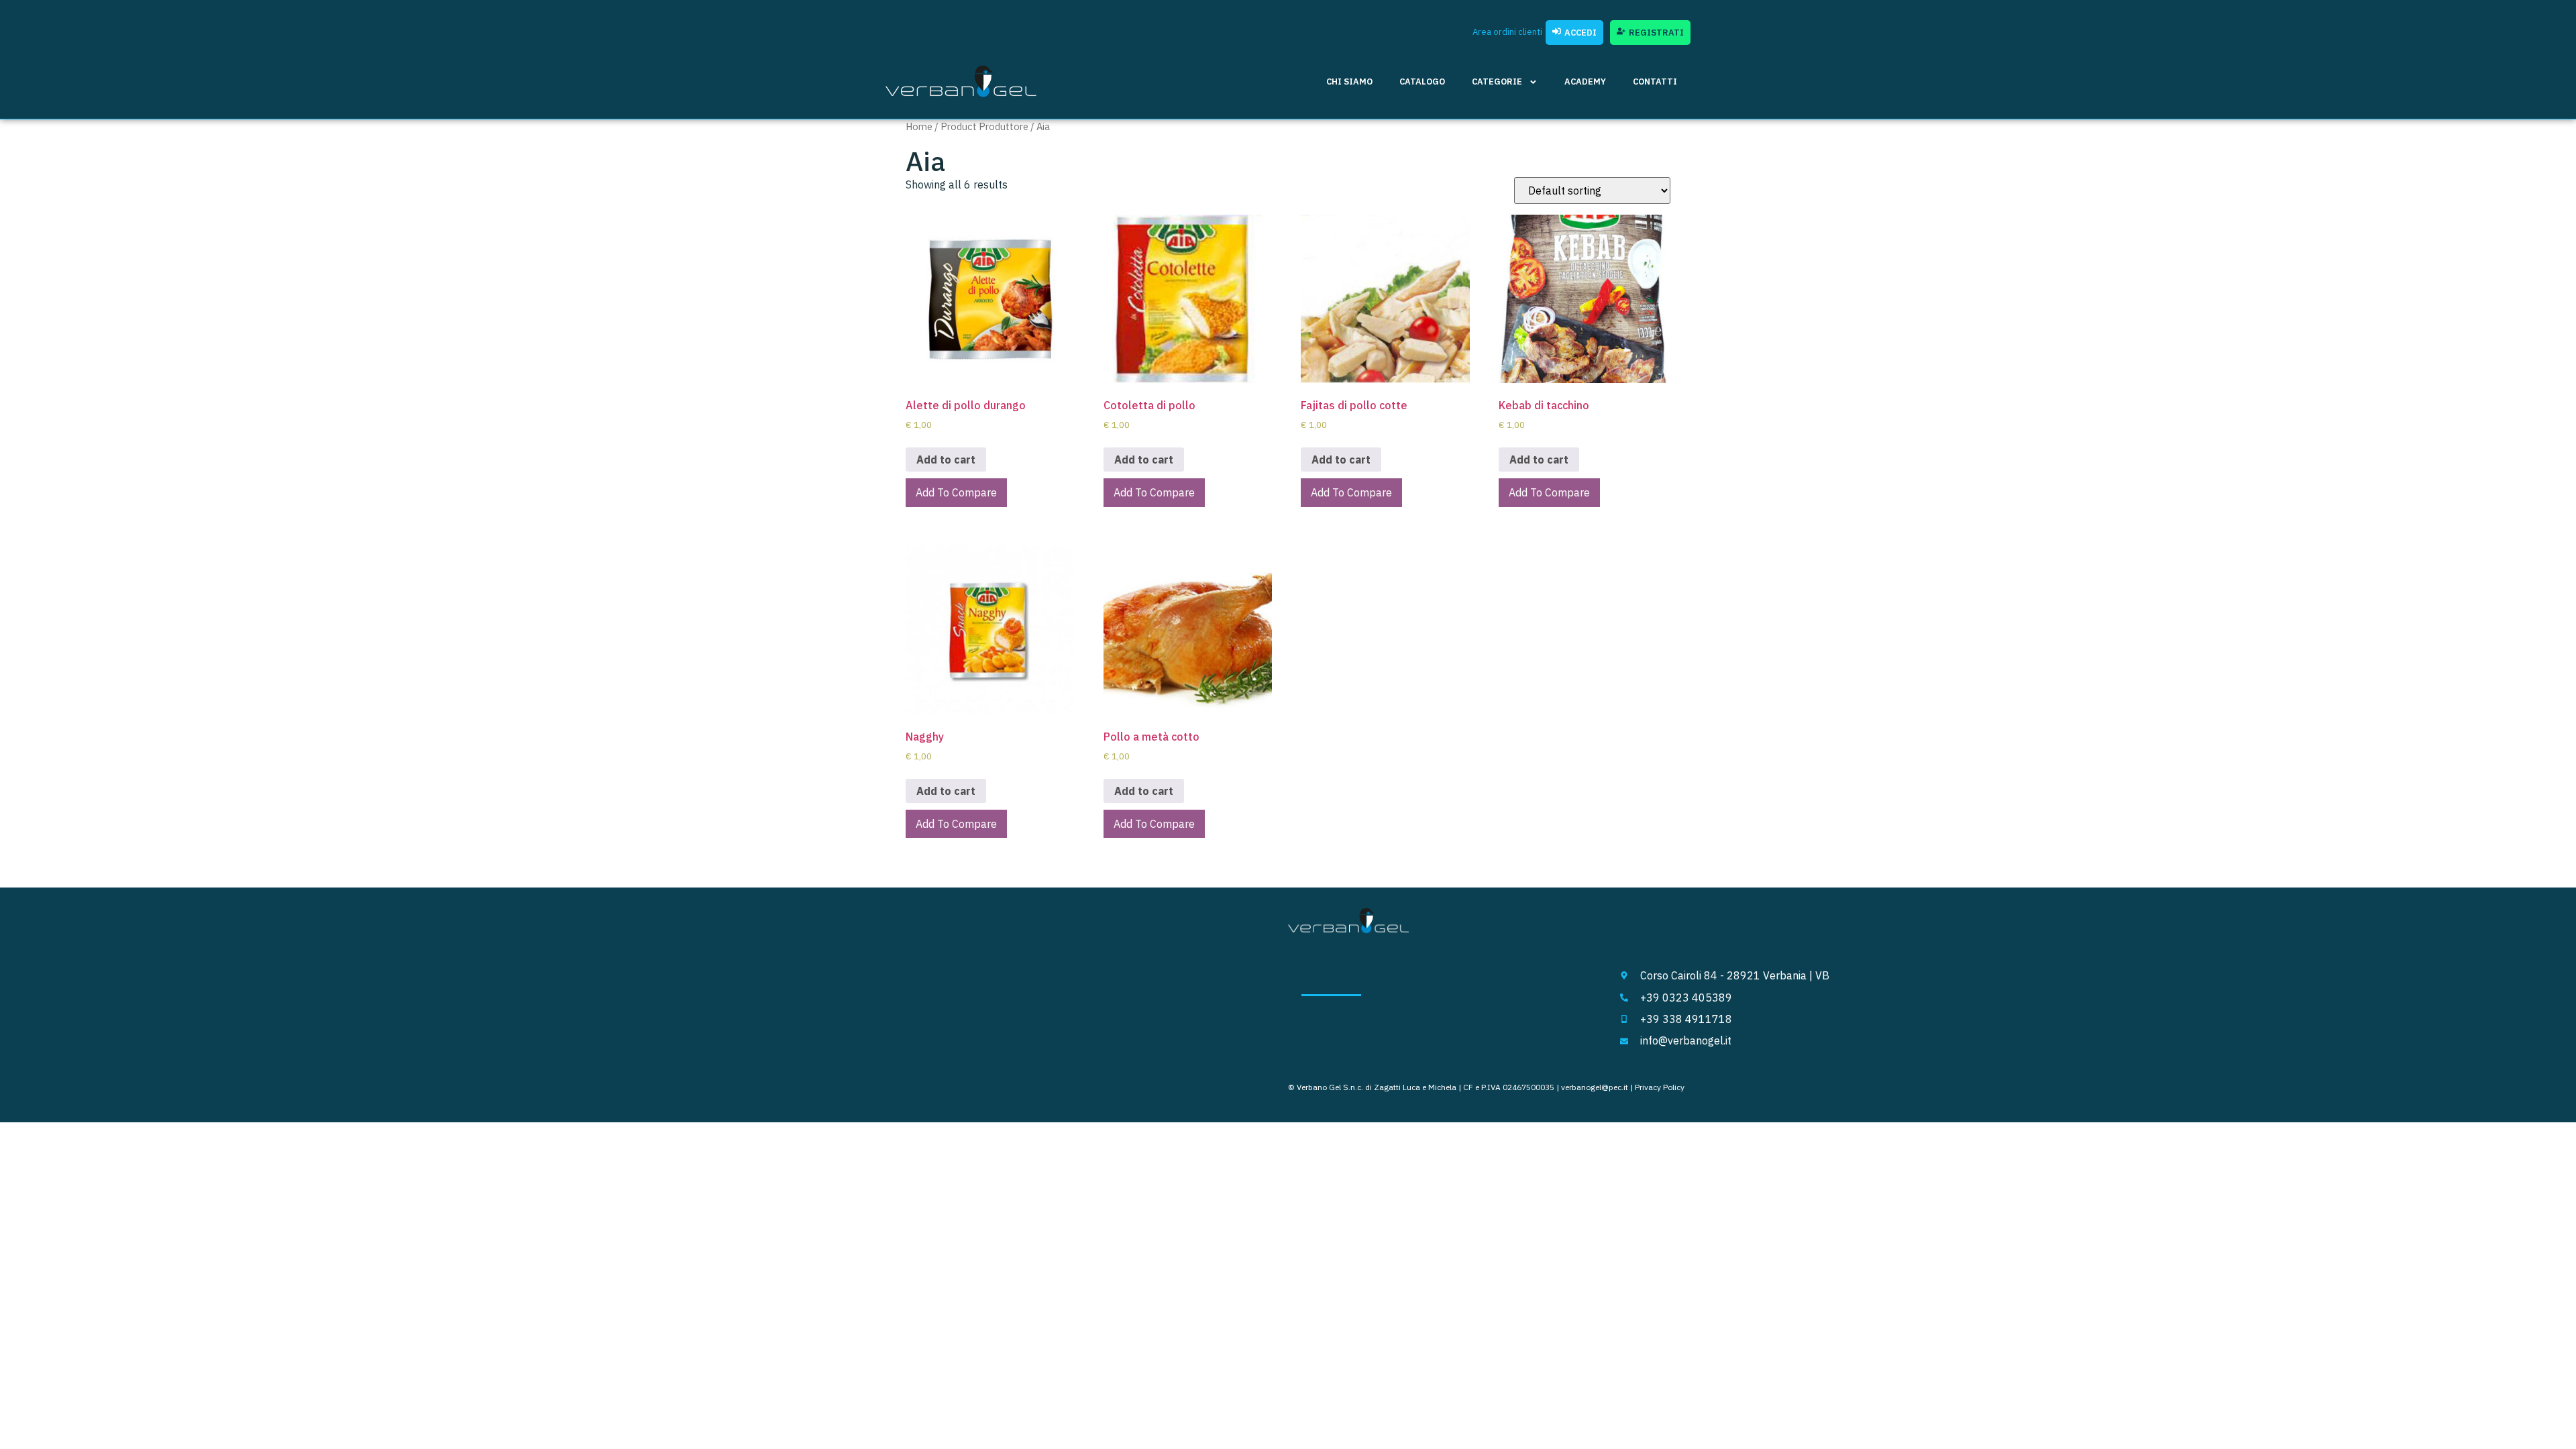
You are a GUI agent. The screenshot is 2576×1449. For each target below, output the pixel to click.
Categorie (1497, 82)
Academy (1585, 82)
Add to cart (946, 460)
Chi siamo (1349, 82)
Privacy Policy (1660, 1087)
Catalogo (1422, 82)
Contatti (1655, 82)
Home (919, 126)
